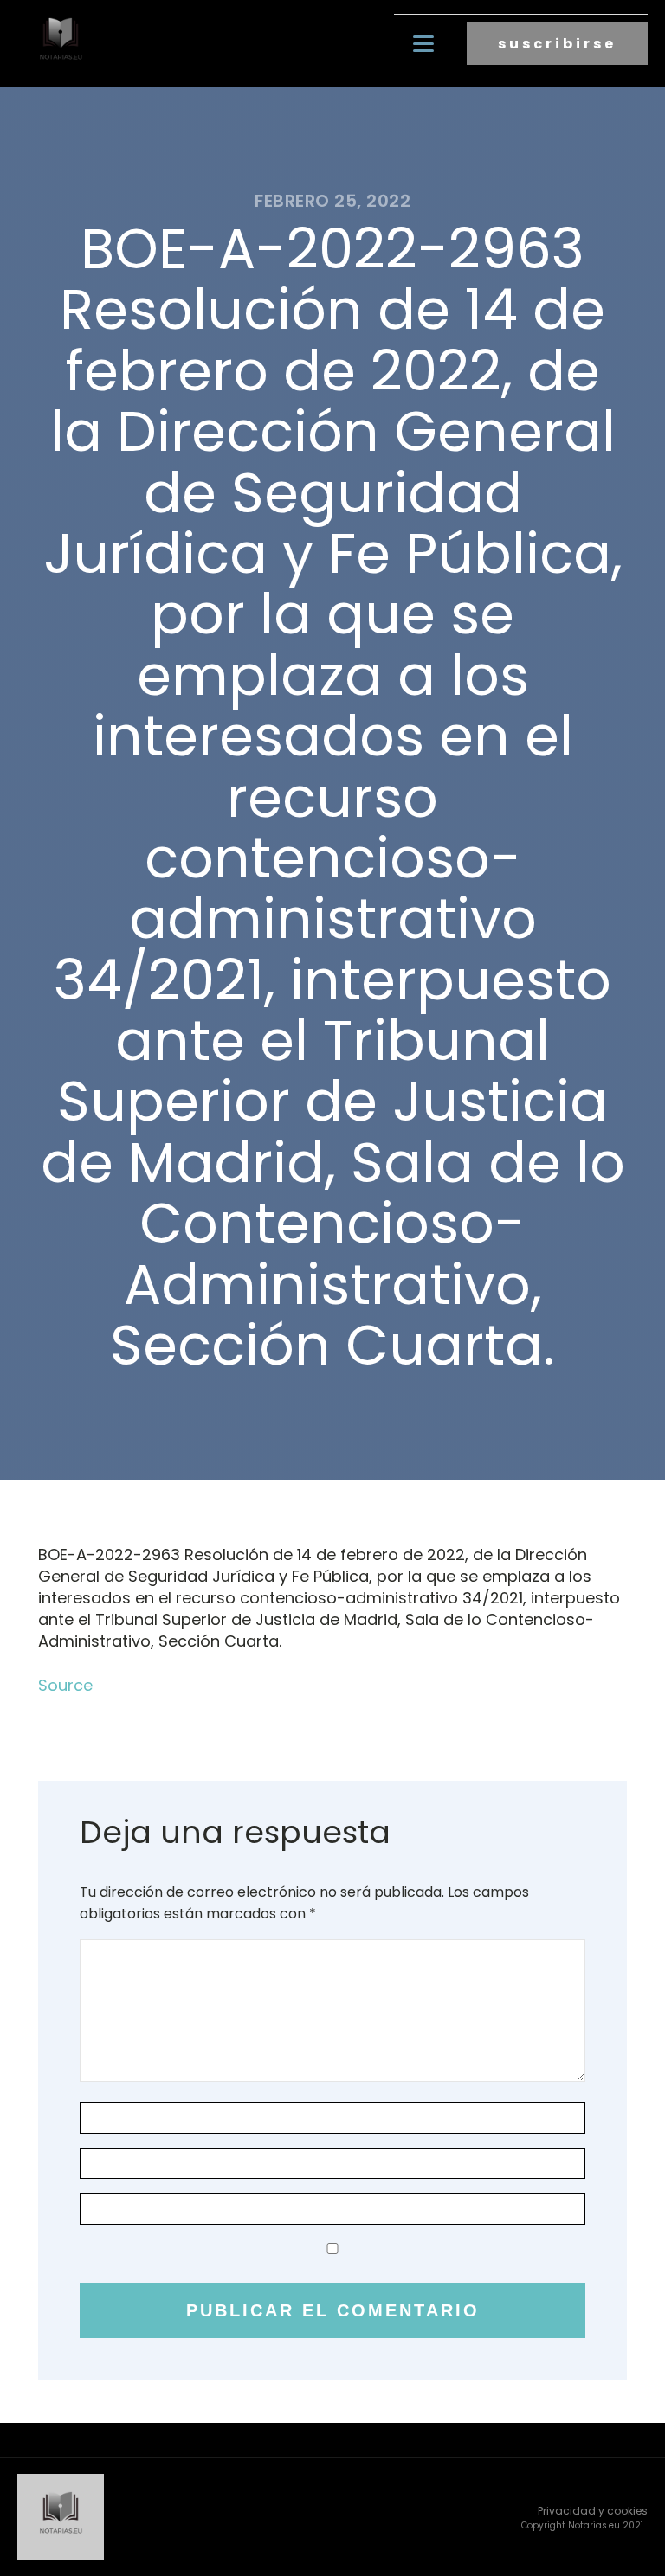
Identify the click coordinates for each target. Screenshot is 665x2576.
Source (65, 1685)
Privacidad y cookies (593, 2511)
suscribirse (557, 44)
